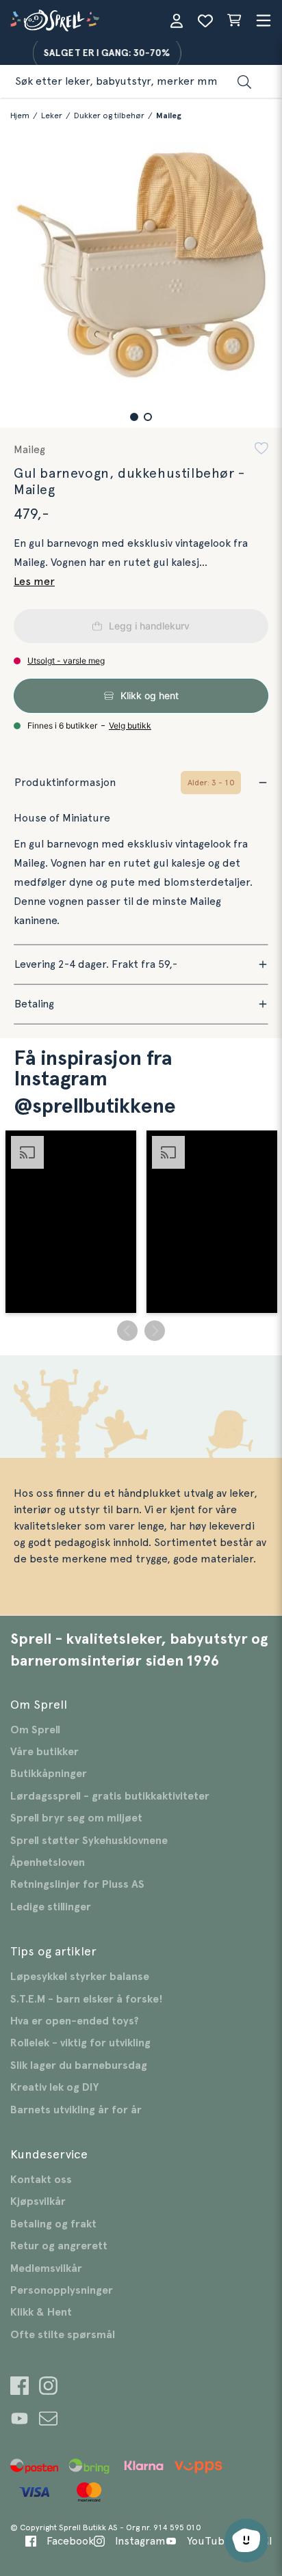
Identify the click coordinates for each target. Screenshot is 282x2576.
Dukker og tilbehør (109, 116)
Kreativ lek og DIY (54, 2087)
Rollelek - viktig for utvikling (80, 2043)
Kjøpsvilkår (38, 2201)
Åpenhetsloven (48, 1862)
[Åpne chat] (246, 2540)
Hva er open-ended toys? (75, 2021)
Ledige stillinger (51, 1907)
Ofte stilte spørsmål (63, 2335)
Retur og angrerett (59, 2246)
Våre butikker (44, 1752)
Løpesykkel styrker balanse (80, 1977)
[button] (134, 417)
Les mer (34, 582)
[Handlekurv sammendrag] (234, 21)
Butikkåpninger (49, 1774)
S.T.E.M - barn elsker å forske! (87, 1999)
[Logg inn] (177, 21)
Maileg (169, 116)
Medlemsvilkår (46, 2268)
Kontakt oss (41, 2180)
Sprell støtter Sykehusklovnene (89, 1841)
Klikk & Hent (41, 2312)
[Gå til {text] (20, 2388)
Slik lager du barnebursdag (79, 2065)
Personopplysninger (62, 2290)
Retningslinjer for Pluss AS (77, 1884)
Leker (52, 116)
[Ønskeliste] (205, 21)
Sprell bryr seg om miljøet (76, 1818)
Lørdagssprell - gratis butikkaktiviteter (110, 1796)
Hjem (20, 116)
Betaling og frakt (53, 2224)
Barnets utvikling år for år (76, 2110)
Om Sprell (35, 1730)
